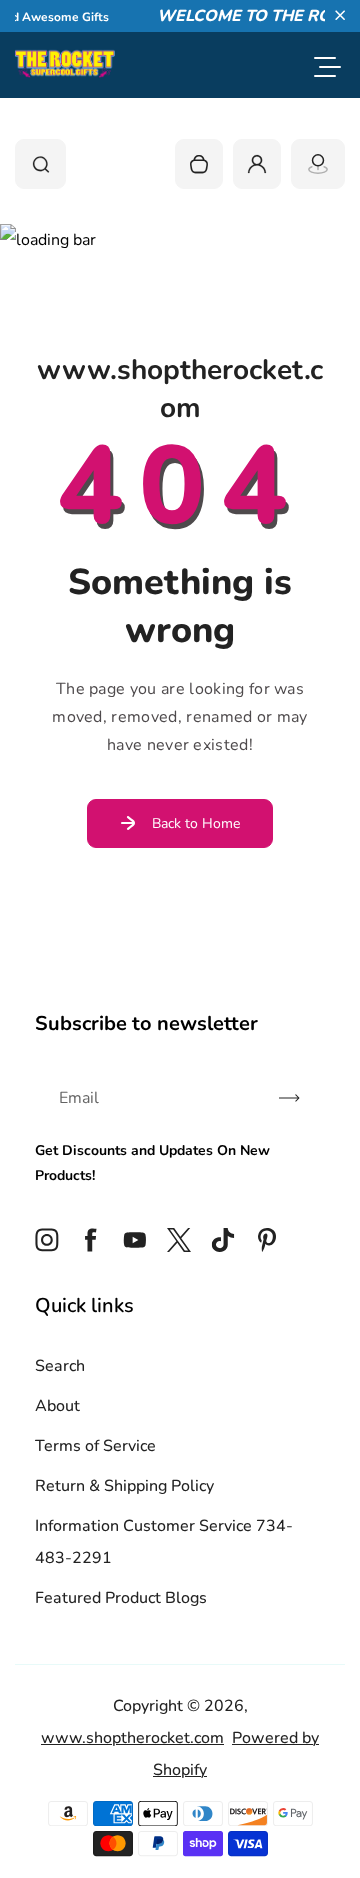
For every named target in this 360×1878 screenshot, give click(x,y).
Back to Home (196, 823)
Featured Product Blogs (121, 1598)
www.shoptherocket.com (132, 1738)
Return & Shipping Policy (124, 1486)
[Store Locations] (318, 164)
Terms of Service (95, 1446)
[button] (340, 15)
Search (60, 1366)
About (57, 1406)
